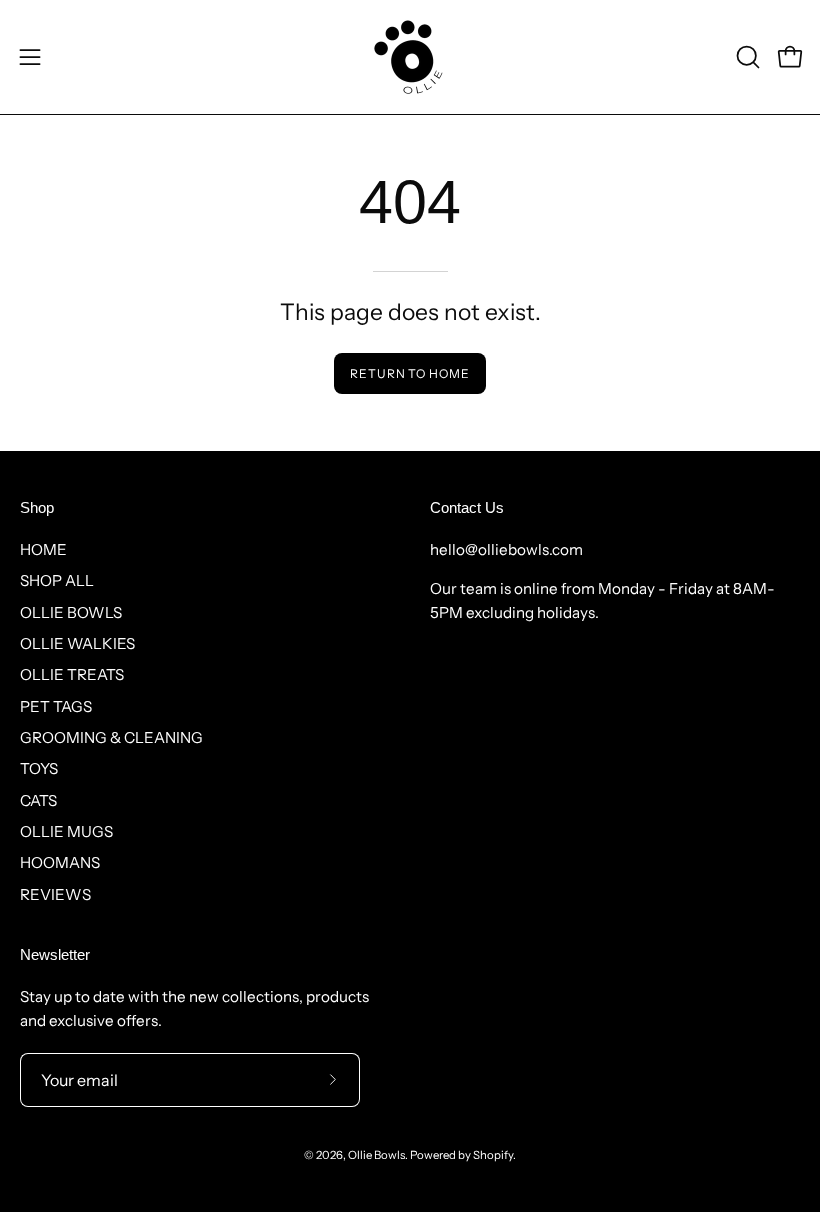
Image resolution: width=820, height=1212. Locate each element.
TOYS (39, 768)
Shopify (493, 1155)
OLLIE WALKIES (77, 643)
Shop (37, 507)
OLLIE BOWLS (71, 612)
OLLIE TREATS (72, 674)
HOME (43, 549)
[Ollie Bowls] (410, 57)
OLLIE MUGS (66, 831)
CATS (38, 800)
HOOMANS (60, 862)
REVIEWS (55, 894)
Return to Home (410, 373)
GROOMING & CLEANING (111, 737)
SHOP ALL (57, 580)
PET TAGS (56, 706)
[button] (746, 57)
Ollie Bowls (376, 1155)
